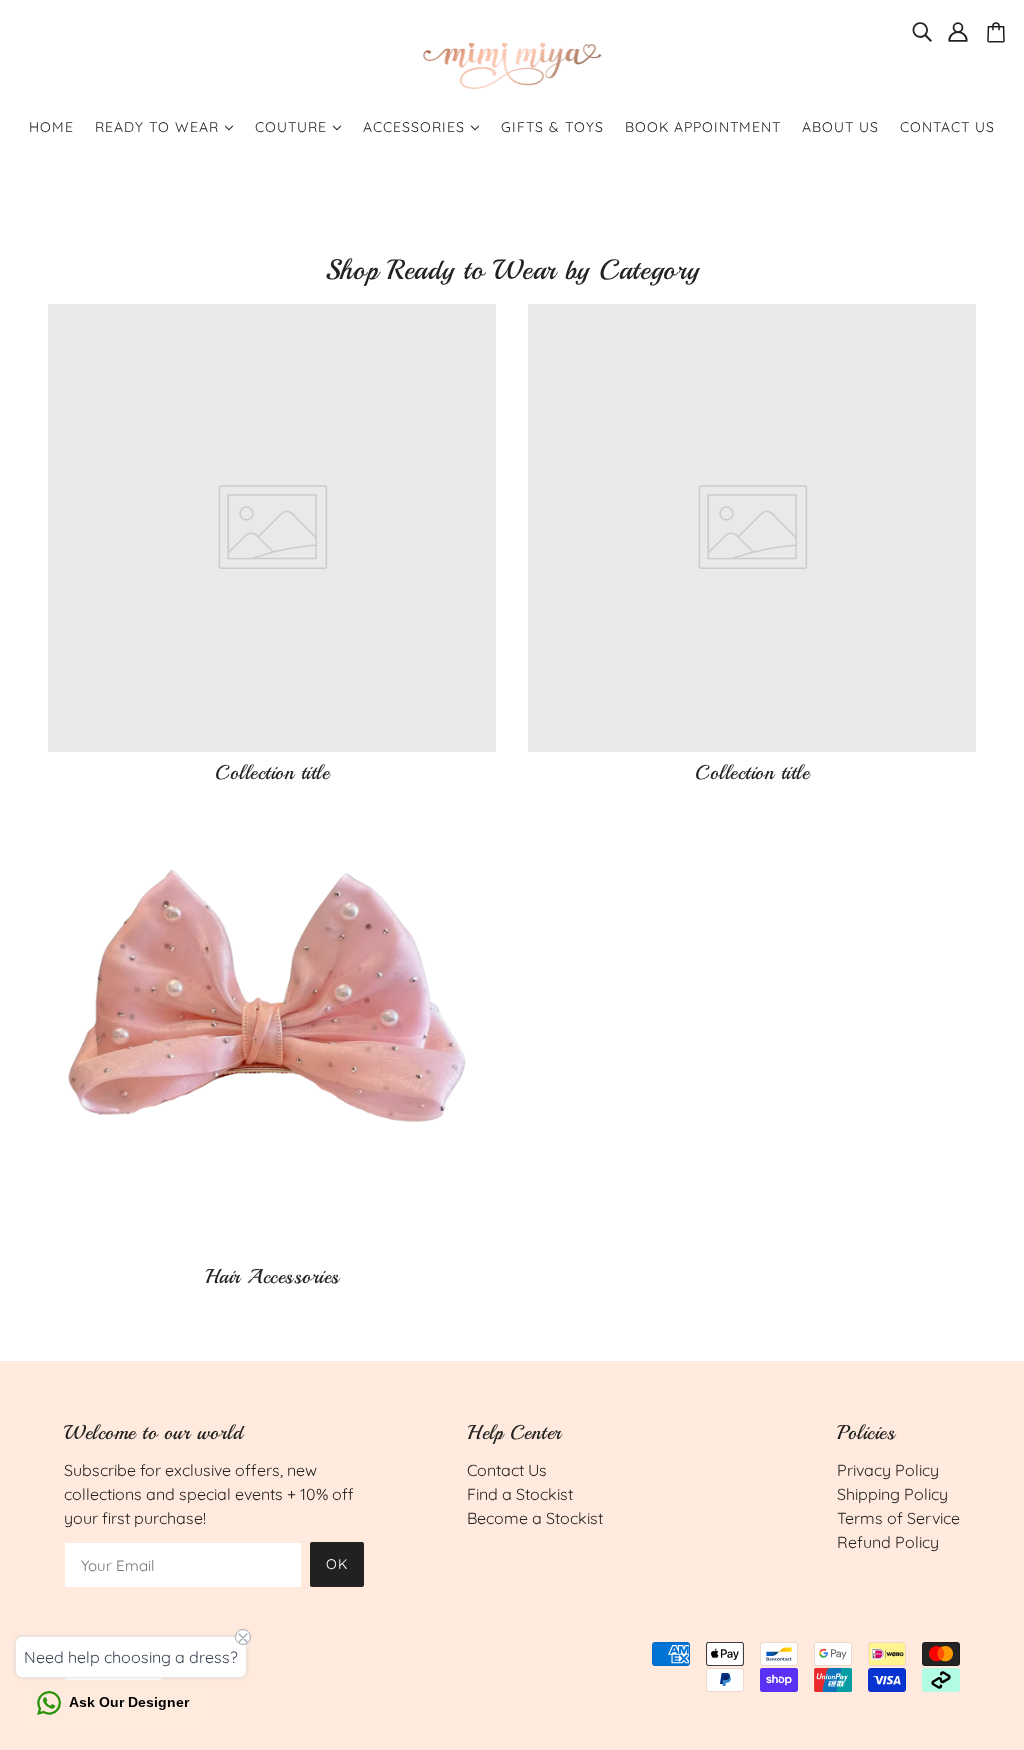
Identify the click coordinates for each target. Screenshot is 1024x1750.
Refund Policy (888, 1542)
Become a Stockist (535, 1518)
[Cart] (999, 33)
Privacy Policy (888, 1470)
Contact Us (507, 1470)
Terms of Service (898, 1518)
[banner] (512, 63)
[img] (922, 30)
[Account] (958, 30)
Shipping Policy (892, 1494)
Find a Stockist (520, 1494)
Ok (337, 1564)
